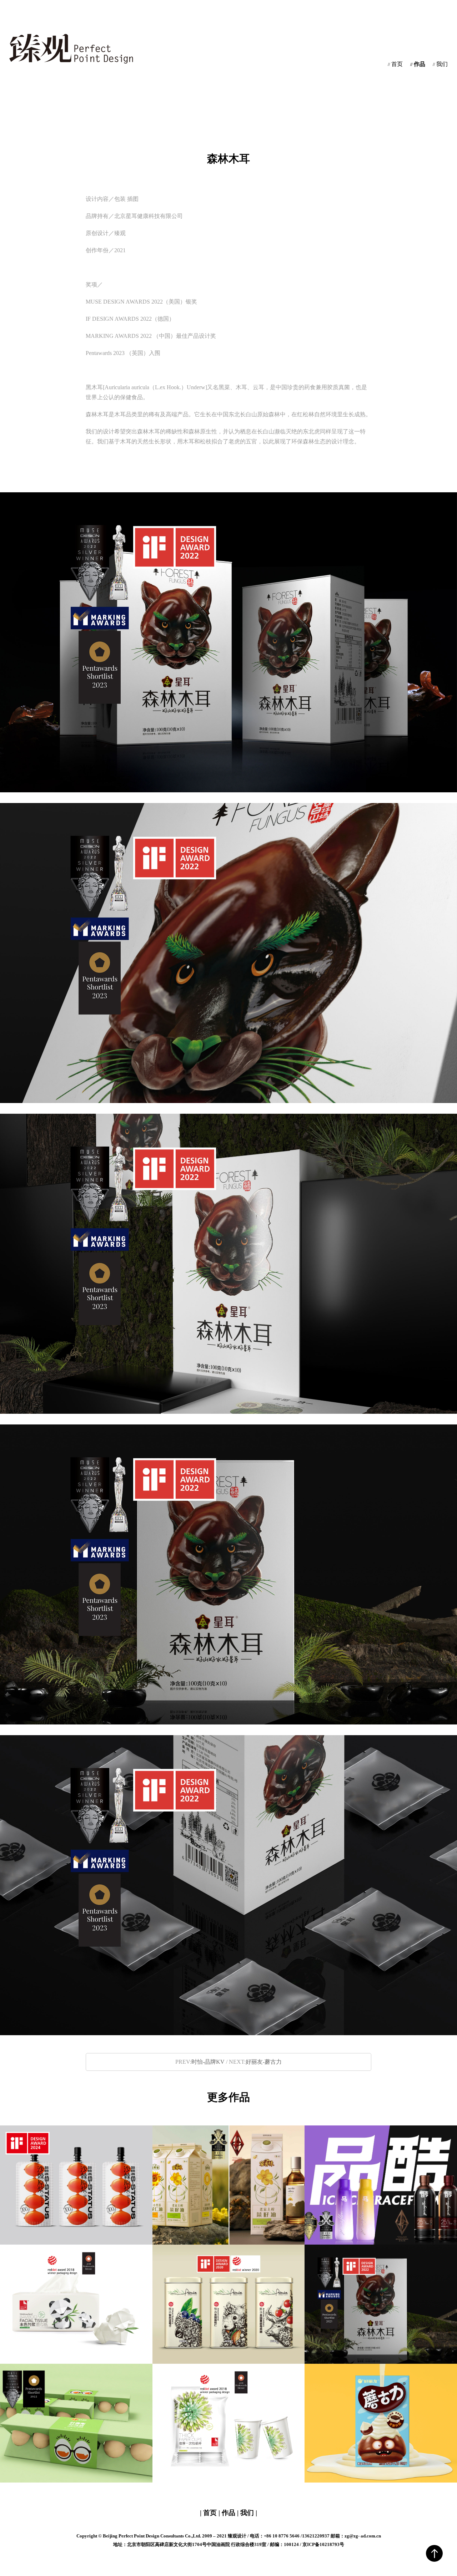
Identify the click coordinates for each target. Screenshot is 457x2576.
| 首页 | (211, 2513)
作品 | (230, 2513)
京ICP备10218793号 (323, 2544)
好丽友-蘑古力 (264, 2062)
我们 (440, 64)
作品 (418, 64)
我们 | (248, 2513)
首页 (395, 64)
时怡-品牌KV (208, 2062)
